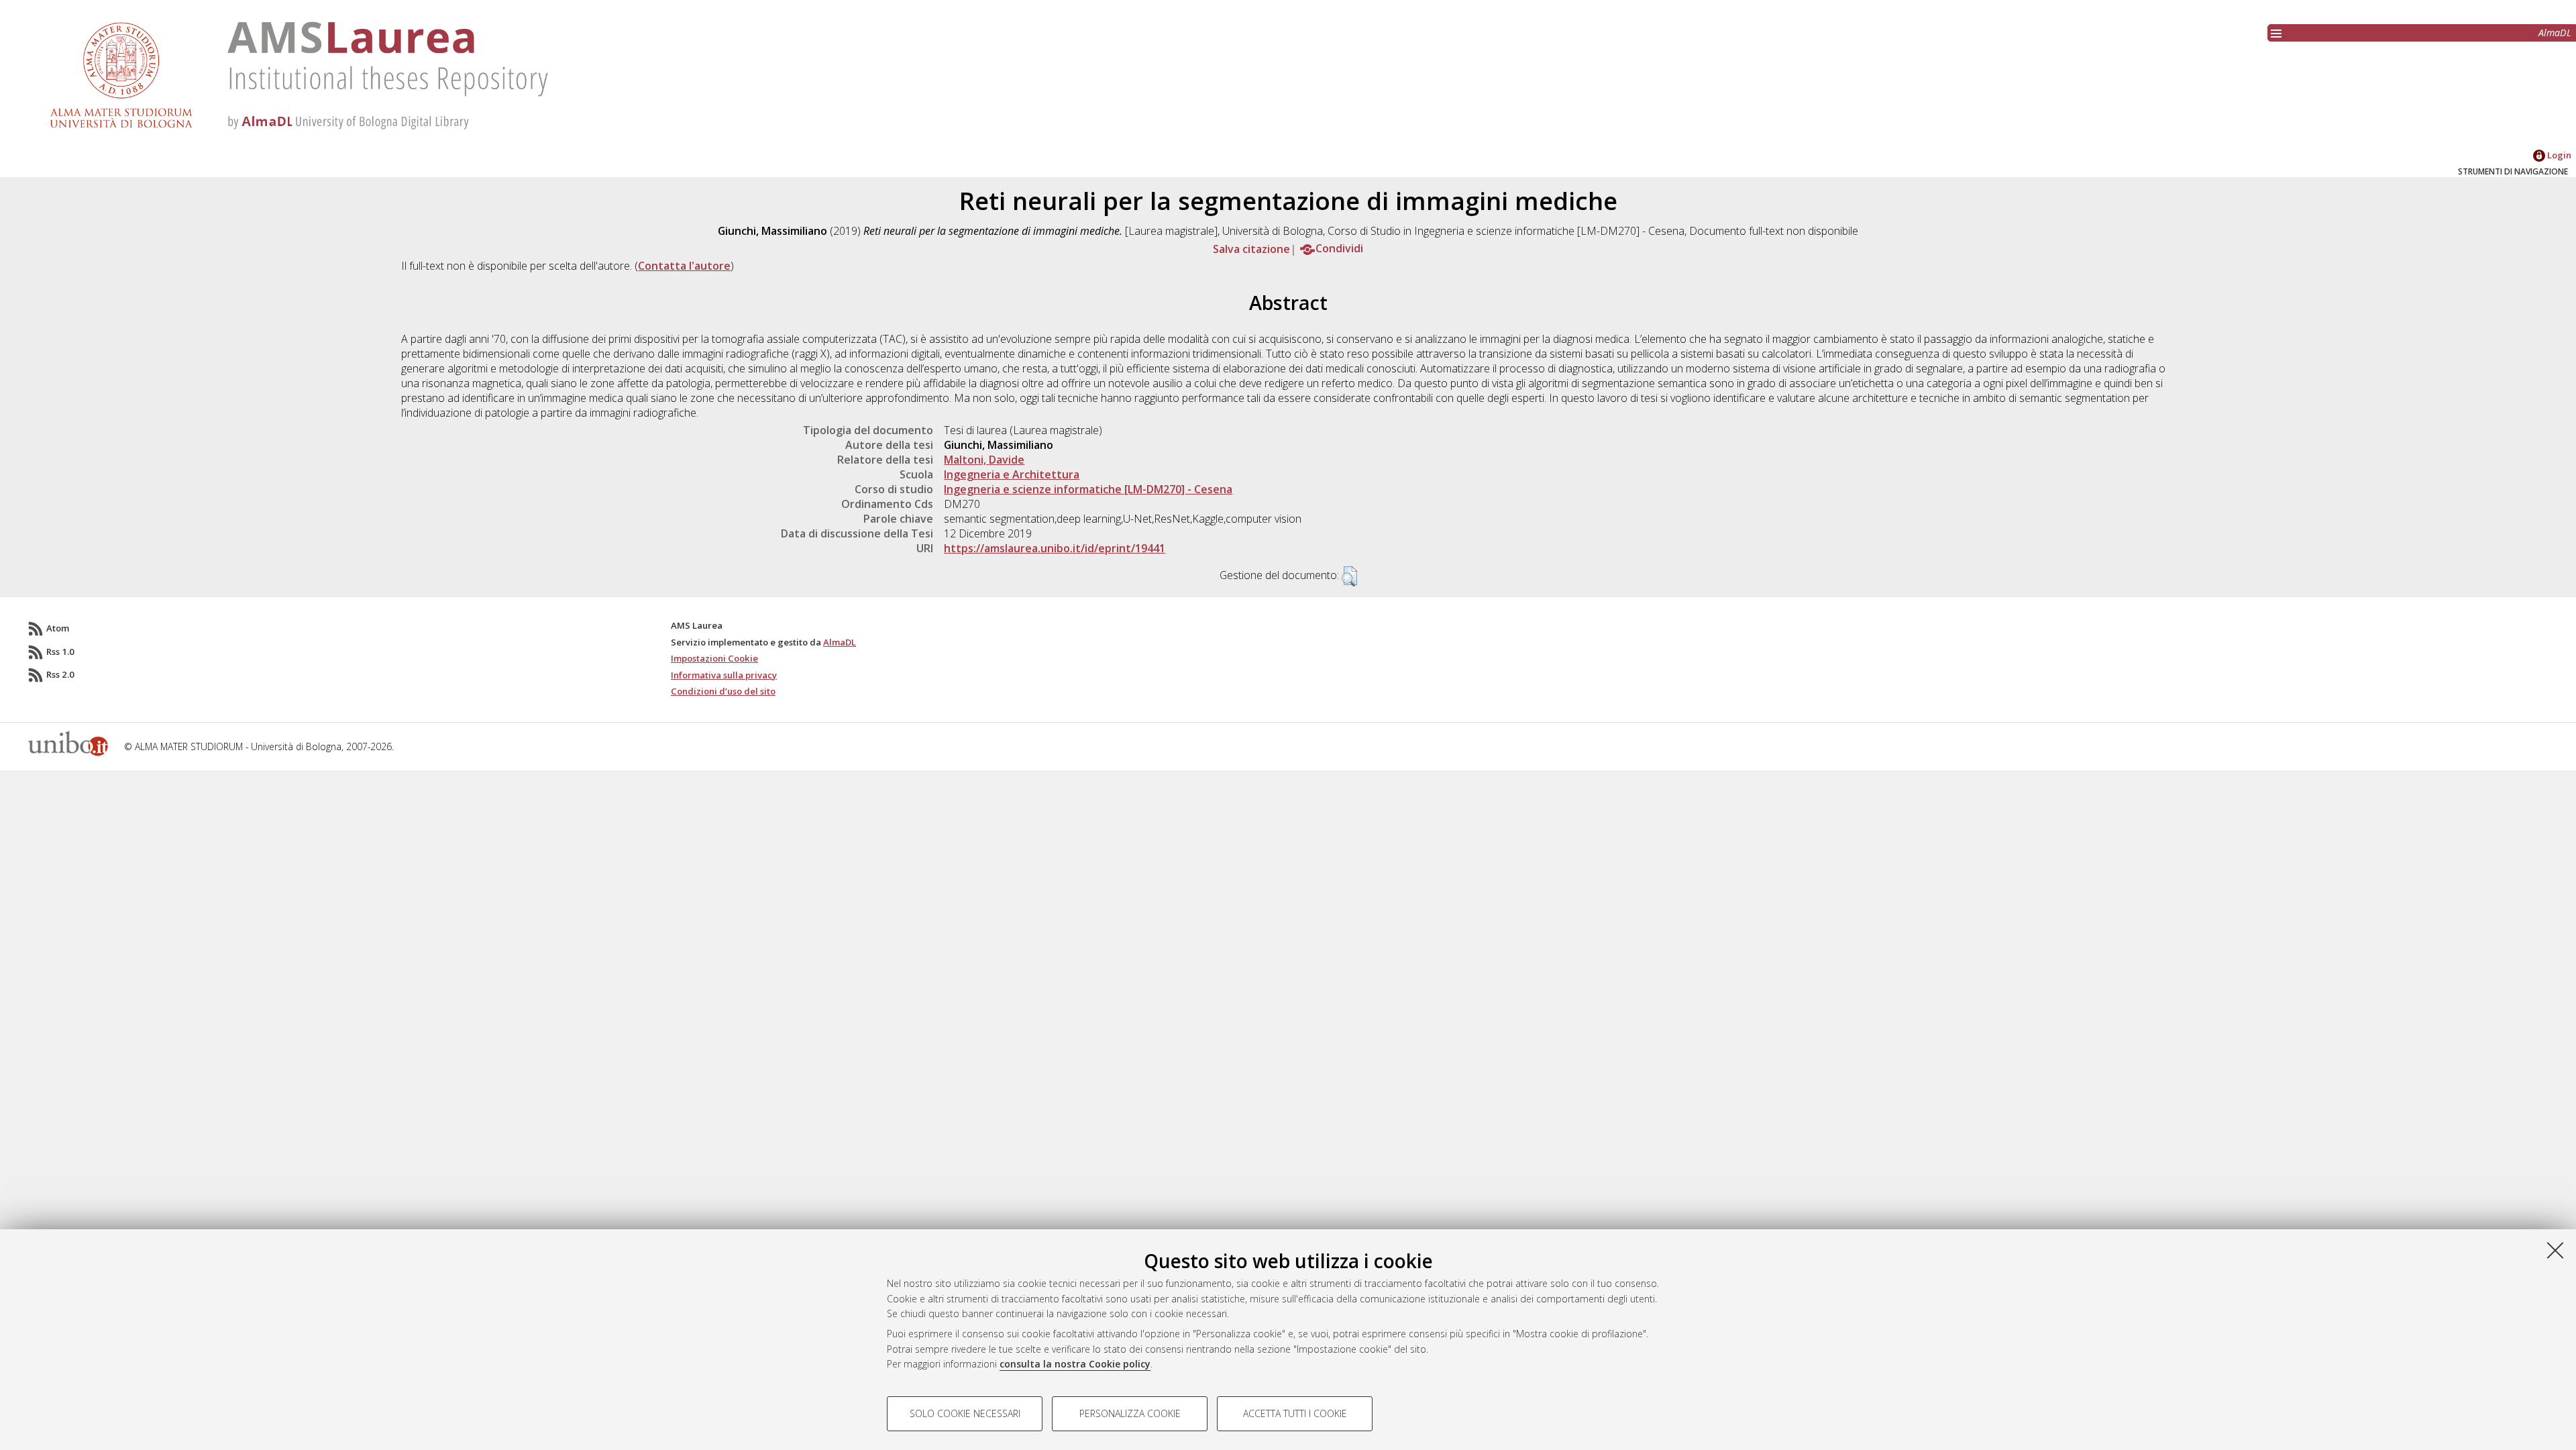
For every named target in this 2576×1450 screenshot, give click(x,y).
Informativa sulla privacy (724, 675)
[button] (1349, 576)
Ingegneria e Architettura (1012, 474)
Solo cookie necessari (965, 1413)
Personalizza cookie (1130, 1413)
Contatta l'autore (684, 266)
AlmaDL (2555, 33)
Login (2558, 155)
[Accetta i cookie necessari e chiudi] (2555, 1250)
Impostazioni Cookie (714, 658)
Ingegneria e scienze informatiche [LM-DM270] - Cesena (1088, 489)
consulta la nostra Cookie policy (1075, 1364)
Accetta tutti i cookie (1295, 1413)
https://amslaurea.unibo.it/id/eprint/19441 (1055, 548)
